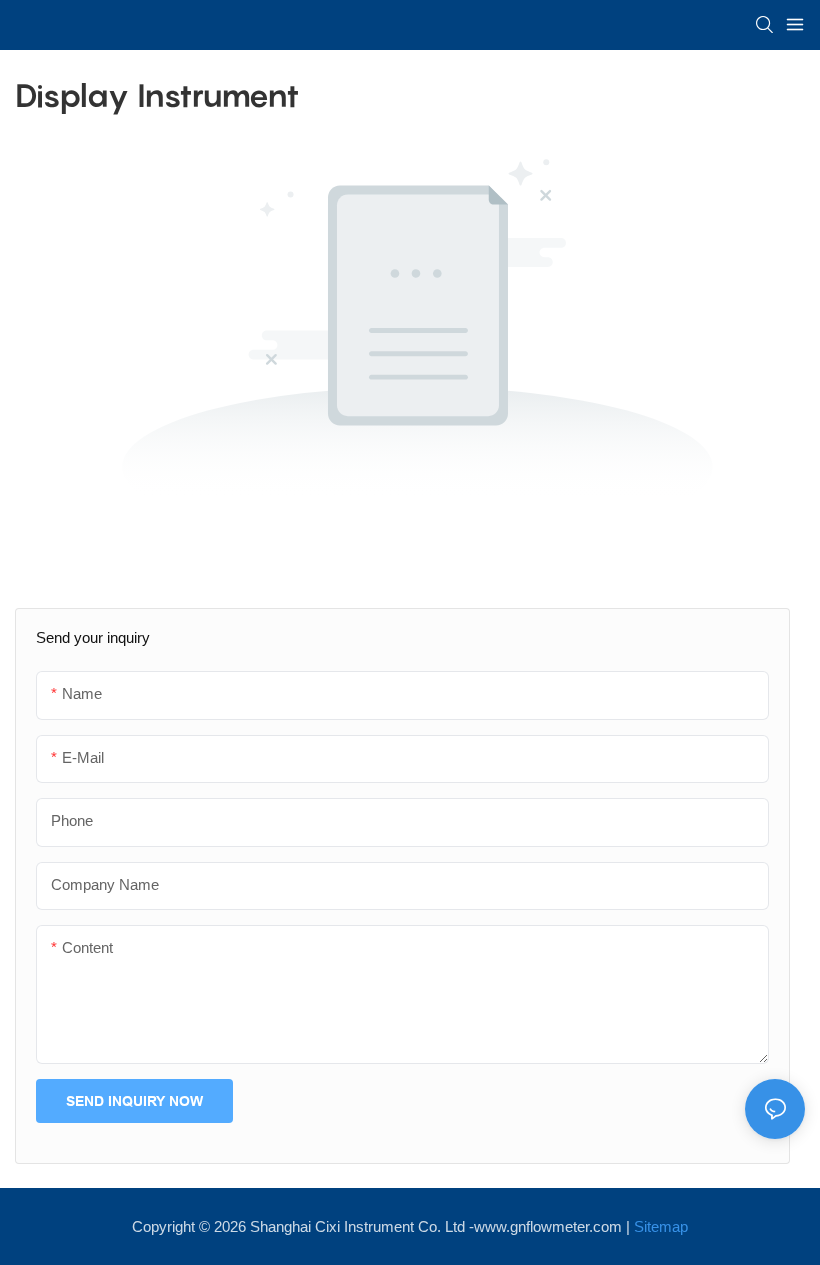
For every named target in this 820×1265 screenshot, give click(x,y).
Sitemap (661, 1226)
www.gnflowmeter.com (548, 1226)
